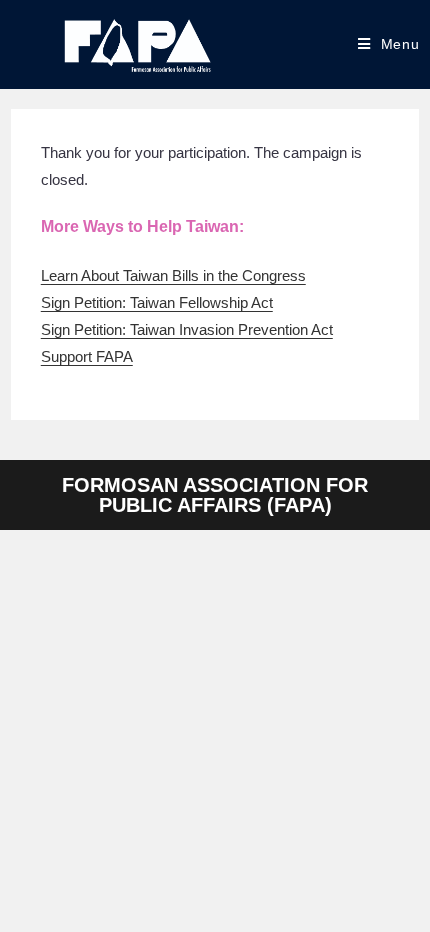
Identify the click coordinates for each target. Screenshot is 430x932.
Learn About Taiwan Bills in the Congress (173, 275)
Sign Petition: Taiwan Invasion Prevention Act (187, 329)
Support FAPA (87, 356)
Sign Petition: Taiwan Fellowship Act (157, 302)
